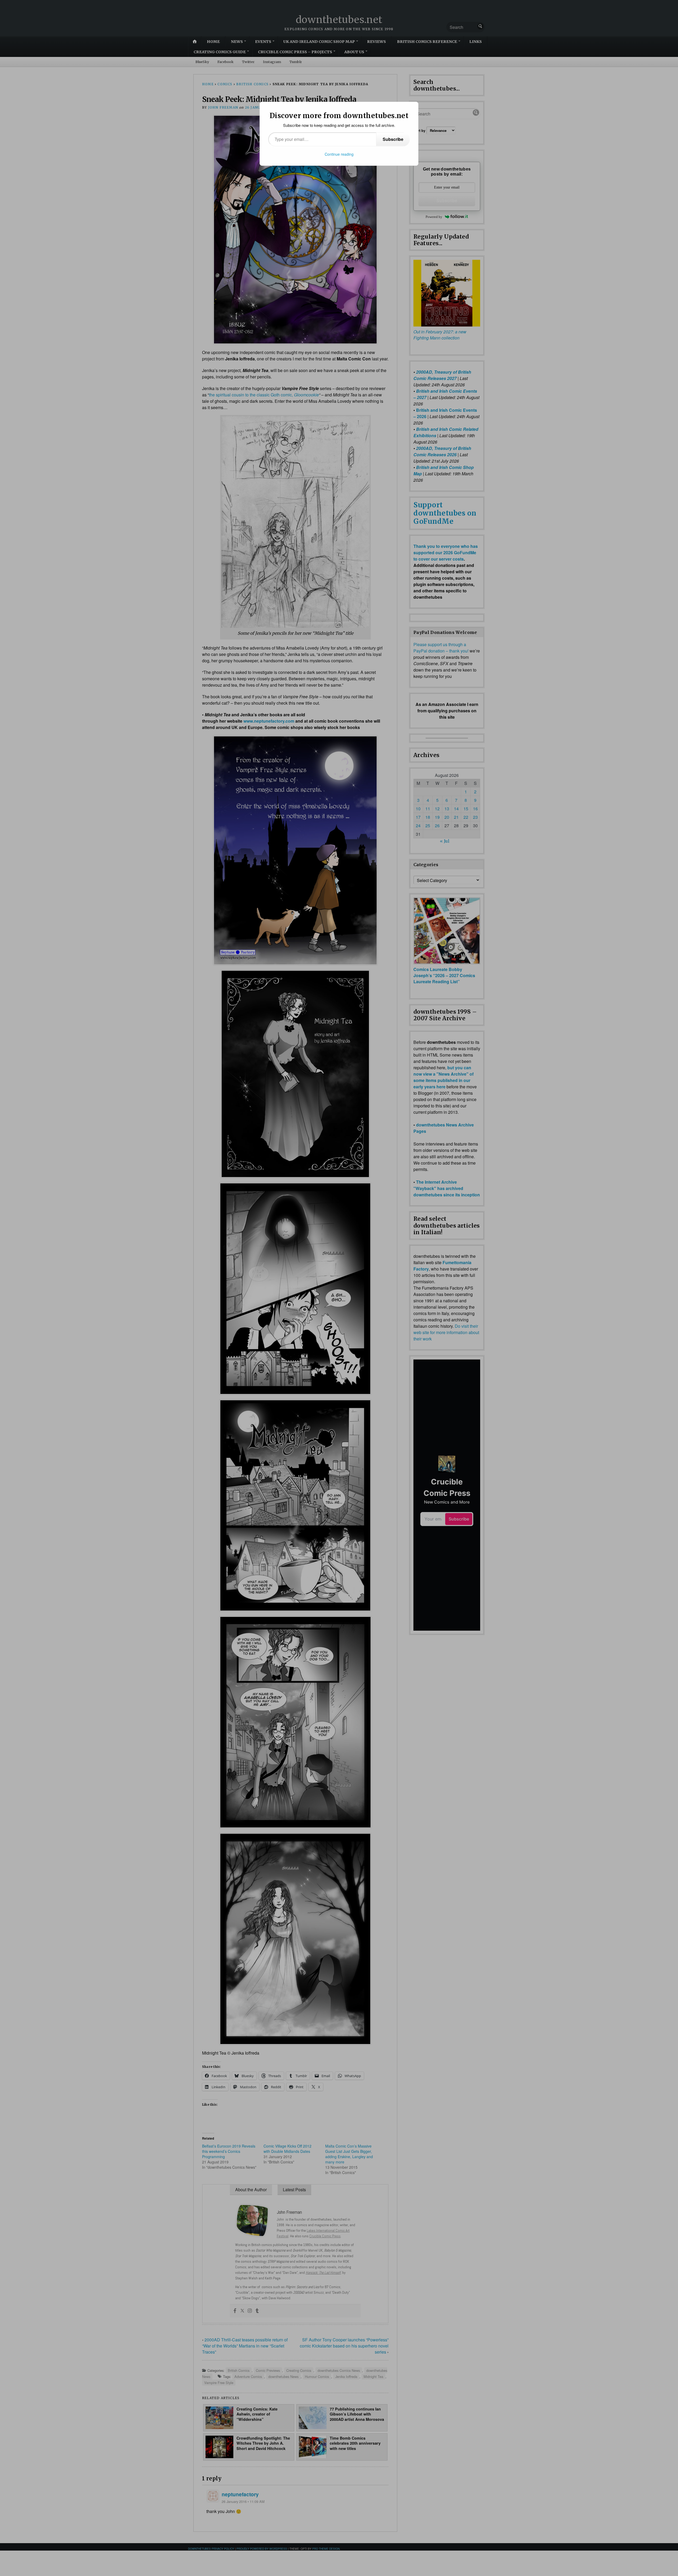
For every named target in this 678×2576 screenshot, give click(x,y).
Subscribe (393, 139)
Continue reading (339, 154)
